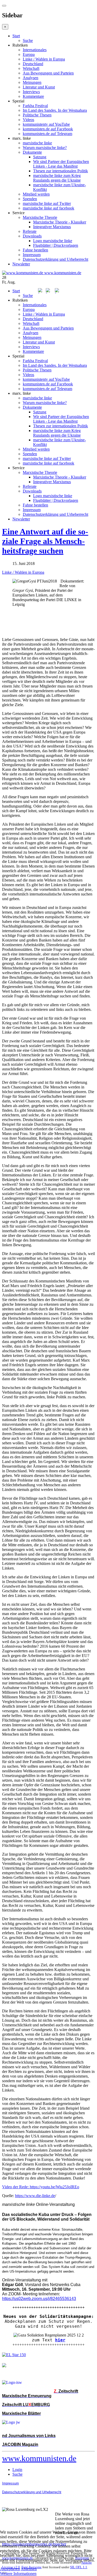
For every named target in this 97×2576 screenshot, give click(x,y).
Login (17, 2470)
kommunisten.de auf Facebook (48, 129)
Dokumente (32, 152)
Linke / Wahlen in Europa (44, 59)
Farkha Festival (35, 106)
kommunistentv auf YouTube (46, 124)
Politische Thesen (37, 115)
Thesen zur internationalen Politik (61, 171)
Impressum (32, 255)
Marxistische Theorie (40, 217)
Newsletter (21, 264)
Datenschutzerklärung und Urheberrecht (55, 259)
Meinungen (32, 82)
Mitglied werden (36, 194)
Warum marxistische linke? (45, 148)
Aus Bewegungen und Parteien (48, 73)
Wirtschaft (31, 68)
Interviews (31, 92)
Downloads (32, 236)
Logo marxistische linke (53, 241)
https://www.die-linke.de (35, 2196)
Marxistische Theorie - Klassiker (60, 222)
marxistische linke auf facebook (48, 208)
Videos (28, 120)
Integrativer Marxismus (52, 227)
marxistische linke (37, 143)
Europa (29, 54)
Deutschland (33, 64)
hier (60, 2340)
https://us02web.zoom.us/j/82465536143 (39, 2299)
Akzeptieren (10, 2569)
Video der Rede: (16, 2187)
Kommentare (33, 96)
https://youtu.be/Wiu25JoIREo (54, 2187)
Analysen (31, 78)
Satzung (40, 157)
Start (16, 36)
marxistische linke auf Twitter (47, 203)
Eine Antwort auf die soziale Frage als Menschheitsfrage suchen (45, 541)
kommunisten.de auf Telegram (47, 134)
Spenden (30, 199)
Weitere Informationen (18, 2574)
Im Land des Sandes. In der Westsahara (55, 110)
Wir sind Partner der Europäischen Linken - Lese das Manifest (61, 164)
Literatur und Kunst (39, 87)
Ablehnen (29, 2569)
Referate (30, 231)
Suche (28, 40)
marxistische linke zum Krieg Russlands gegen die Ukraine (57, 178)
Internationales (35, 50)
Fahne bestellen (35, 250)
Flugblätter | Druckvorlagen (56, 245)
